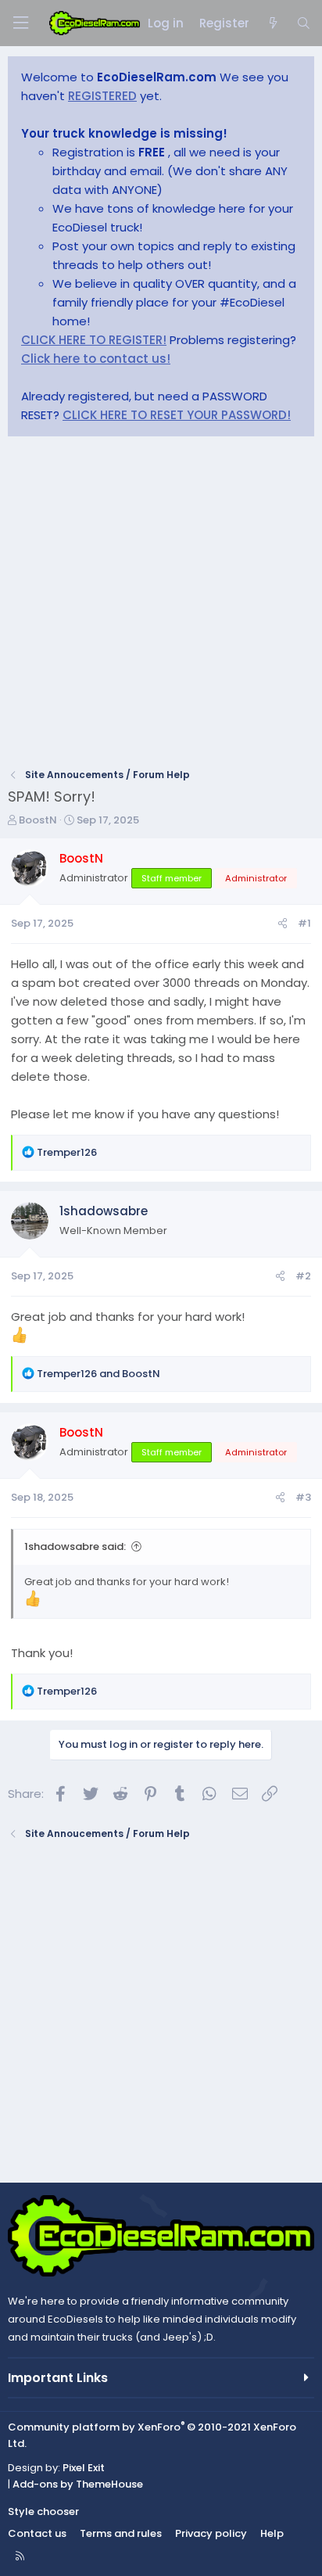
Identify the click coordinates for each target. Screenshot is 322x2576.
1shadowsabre (104, 1211)
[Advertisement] (161, 607)
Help (272, 2533)
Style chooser (43, 2511)
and (98, 1374)
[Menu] (20, 23)
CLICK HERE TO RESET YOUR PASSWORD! (177, 415)
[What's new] (272, 23)
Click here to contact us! (96, 359)
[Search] (304, 23)
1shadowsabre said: (75, 1546)
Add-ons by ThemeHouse (78, 2484)
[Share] (283, 924)
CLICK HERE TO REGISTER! (94, 340)
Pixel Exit (84, 2468)
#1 (304, 923)
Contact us (37, 2533)
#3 (303, 1497)
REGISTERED (102, 96)
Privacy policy (211, 2533)
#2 (303, 1276)
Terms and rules (121, 2533)
